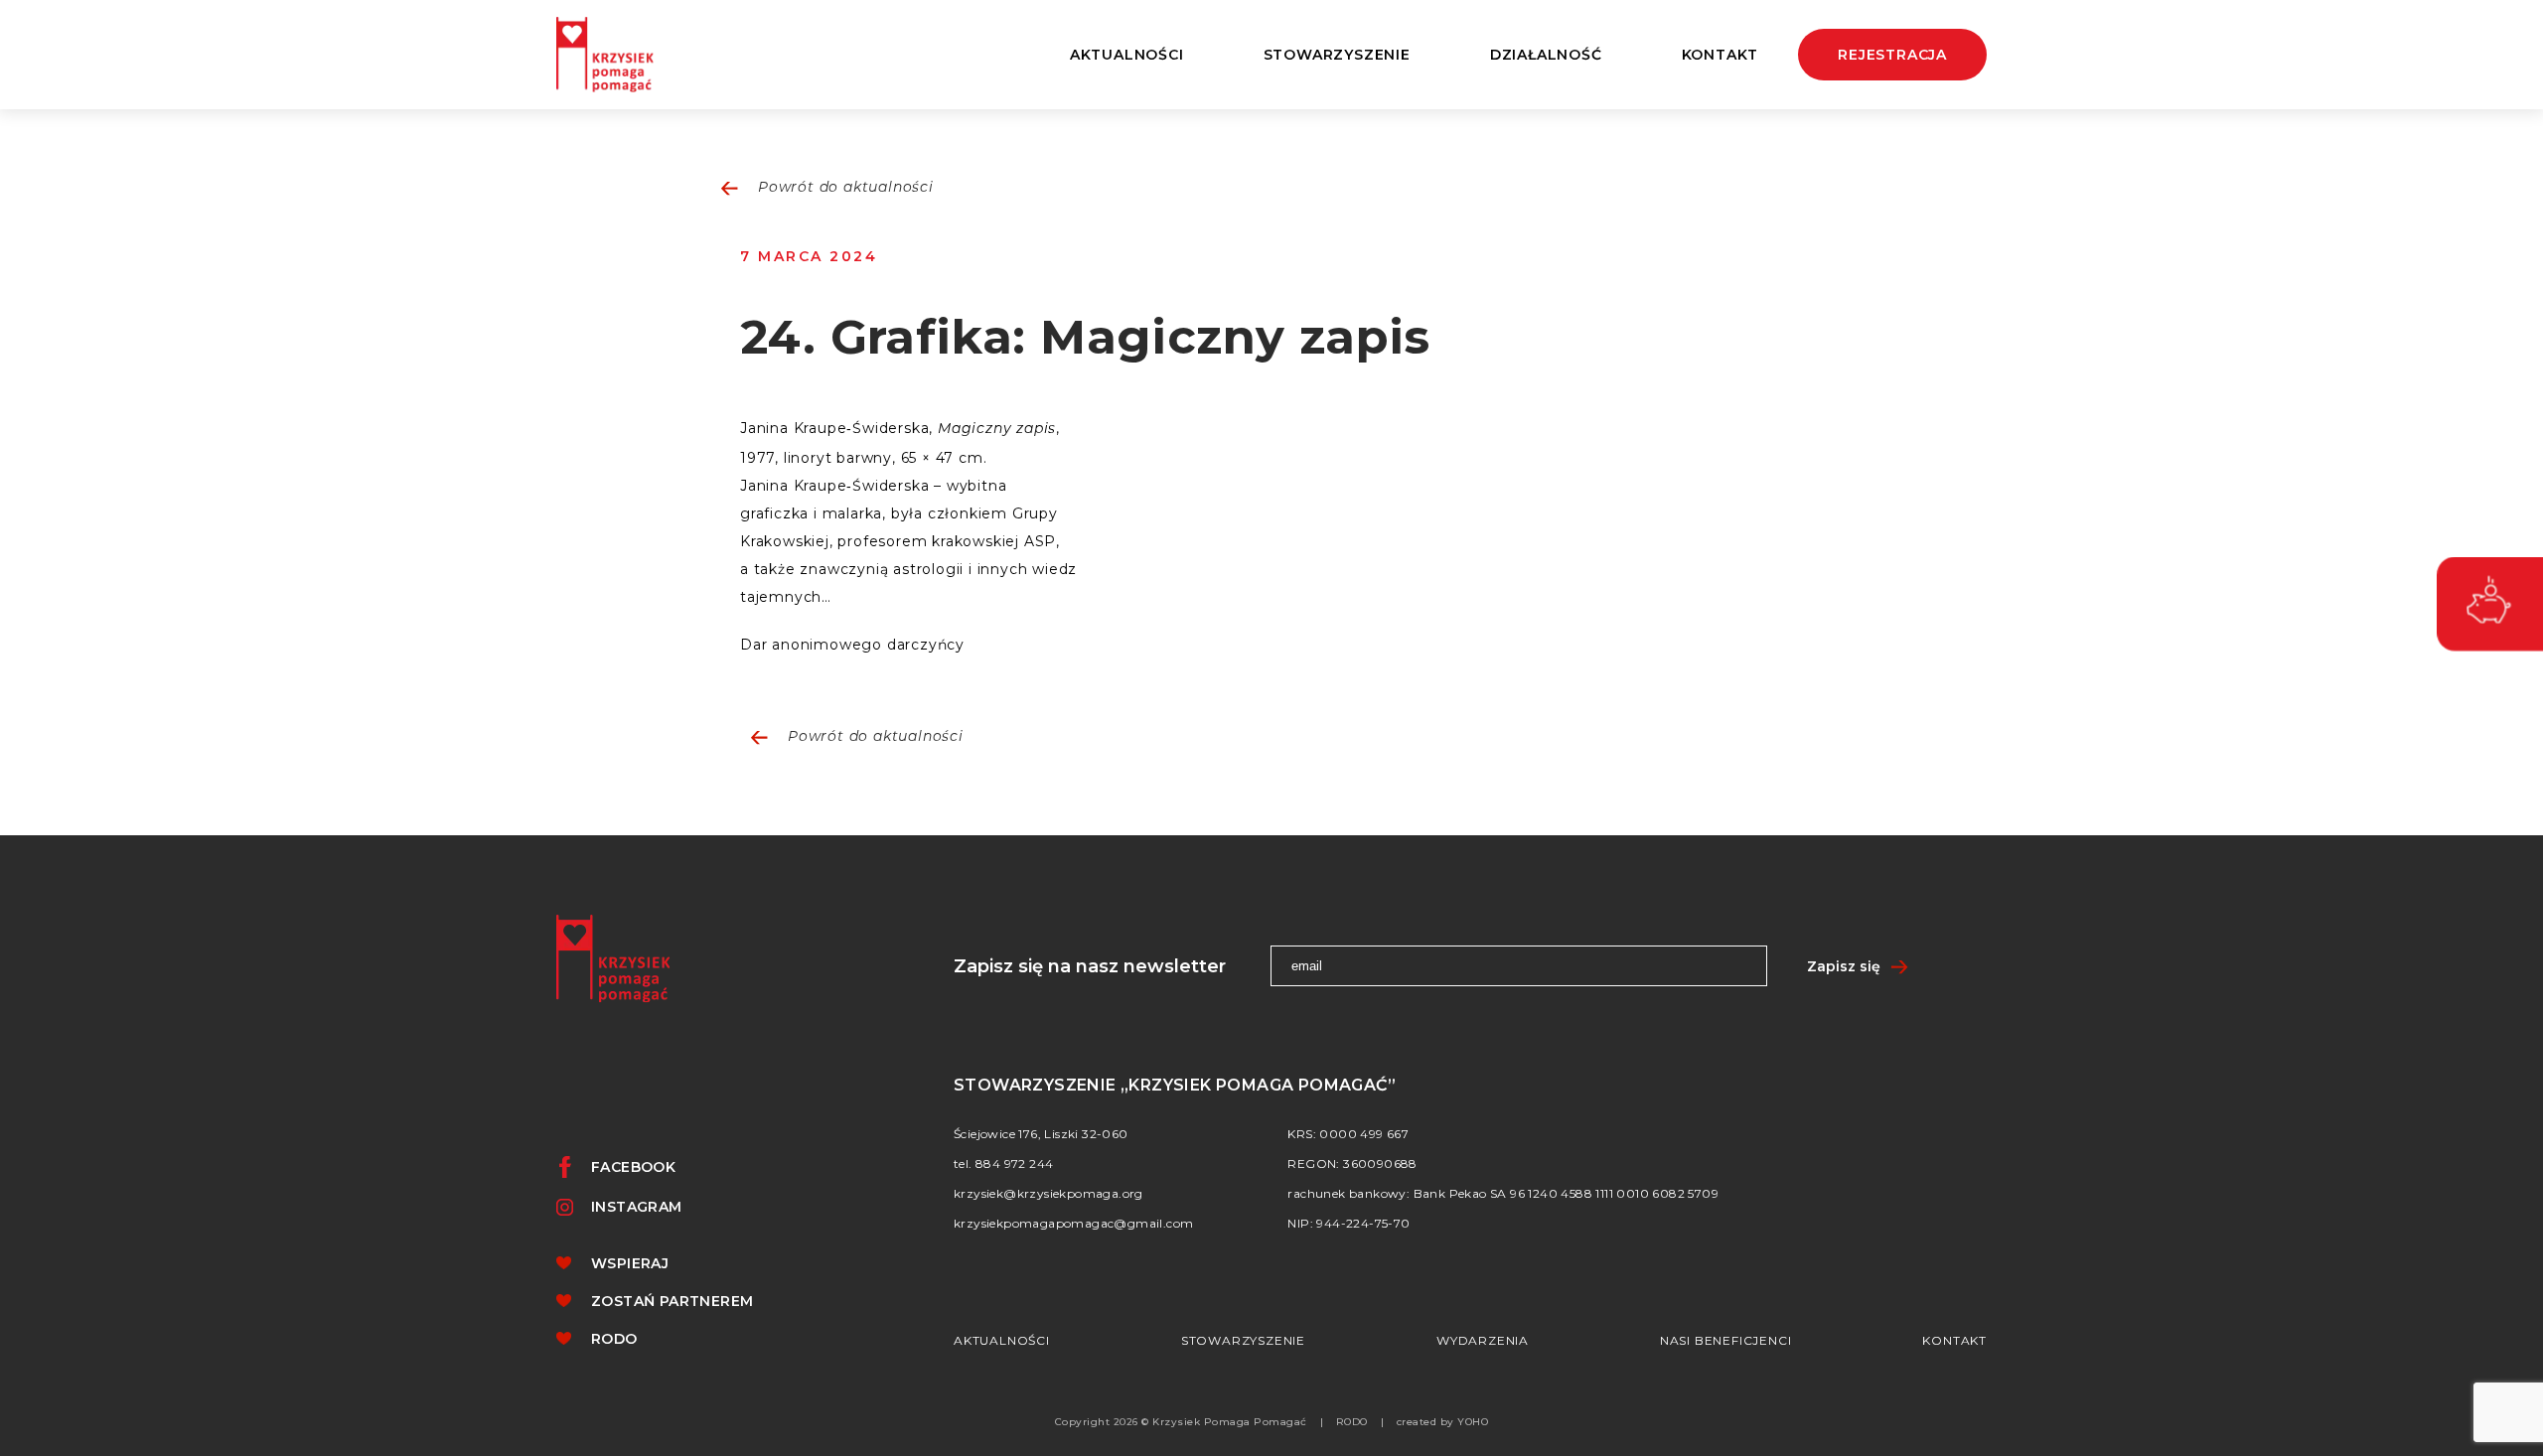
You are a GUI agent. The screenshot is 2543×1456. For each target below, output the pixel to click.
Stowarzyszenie (1243, 1340)
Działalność (1546, 55)
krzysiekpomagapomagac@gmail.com (1073, 1223)
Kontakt (1720, 55)
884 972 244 (1014, 1164)
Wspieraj (630, 1263)
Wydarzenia (1483, 1340)
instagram (637, 1207)
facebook (633, 1167)
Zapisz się (1844, 966)
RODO (614, 1339)
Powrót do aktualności (846, 188)
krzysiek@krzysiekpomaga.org (1048, 1193)
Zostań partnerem (672, 1301)
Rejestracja (1892, 55)
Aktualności (1127, 55)
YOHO (1473, 1422)
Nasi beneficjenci (1726, 1340)
